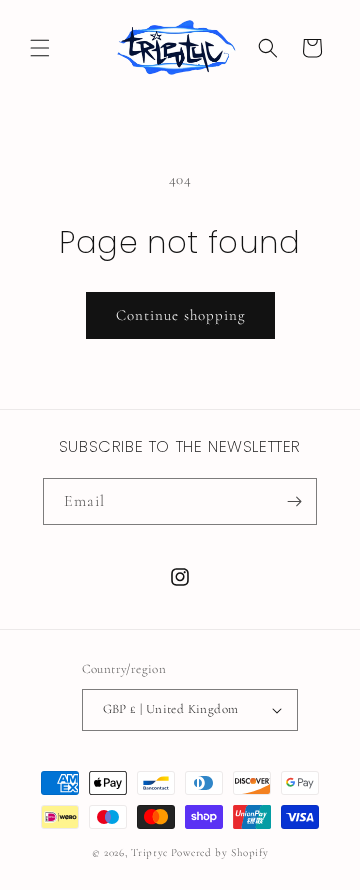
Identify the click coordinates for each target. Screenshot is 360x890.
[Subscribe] (294, 501)
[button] (40, 48)
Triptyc (149, 852)
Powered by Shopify (220, 852)
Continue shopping (180, 315)
